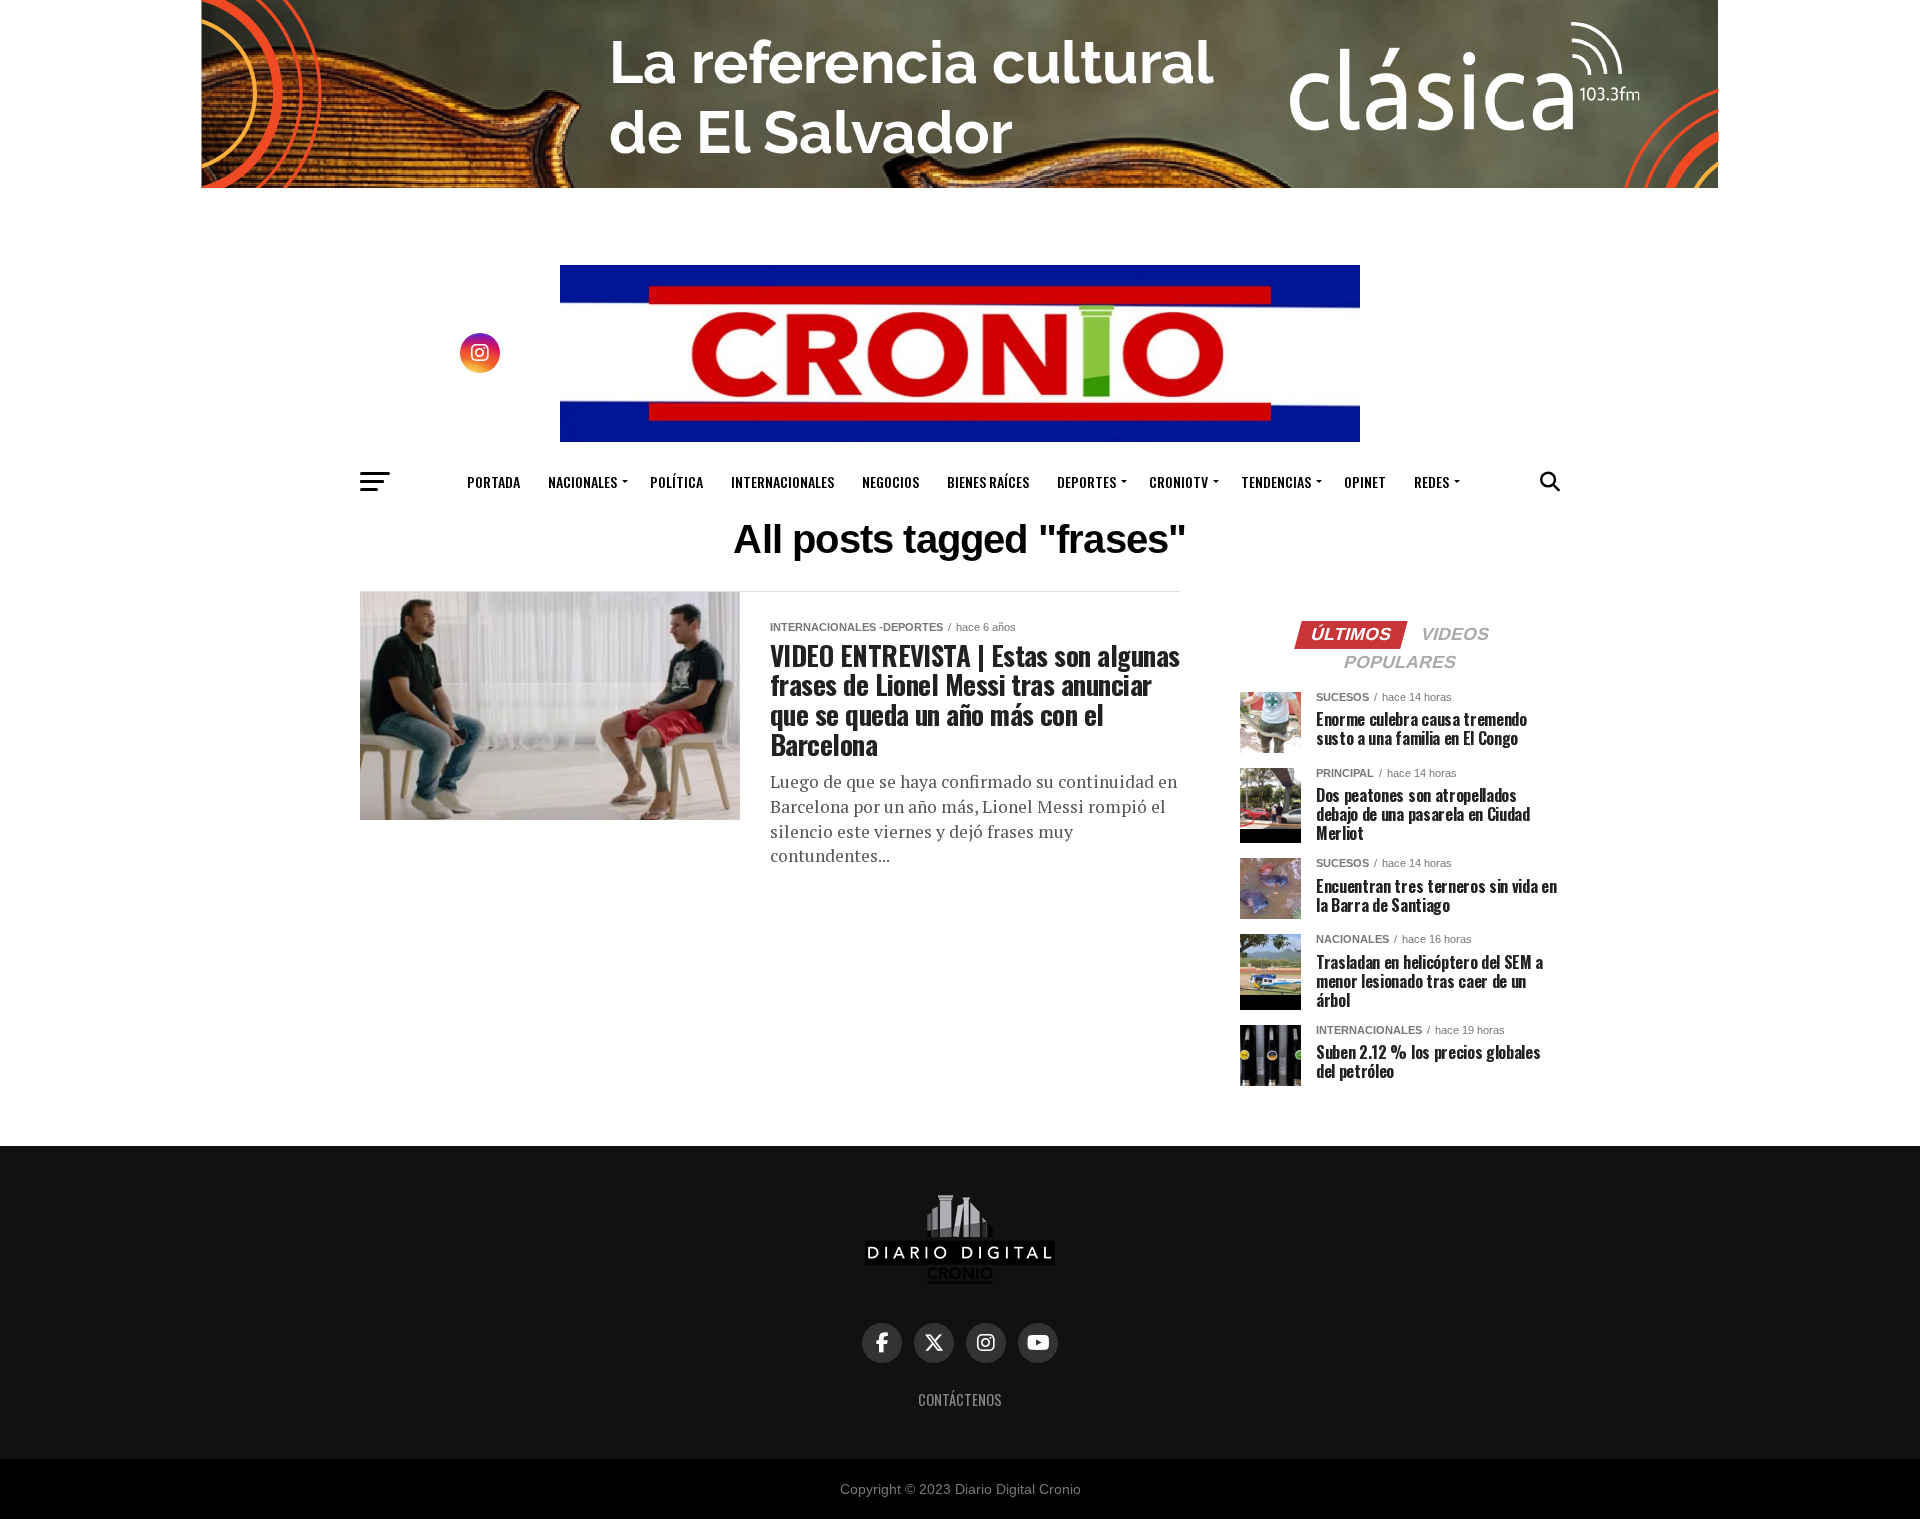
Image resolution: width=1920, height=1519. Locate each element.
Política (676, 481)
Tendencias (1276, 481)
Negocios (890, 481)
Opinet (1365, 481)
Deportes (1086, 481)
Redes (1431, 481)
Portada (493, 481)
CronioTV (1178, 481)
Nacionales (582, 481)
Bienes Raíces (988, 481)
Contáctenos (960, 1399)
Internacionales (782, 481)
